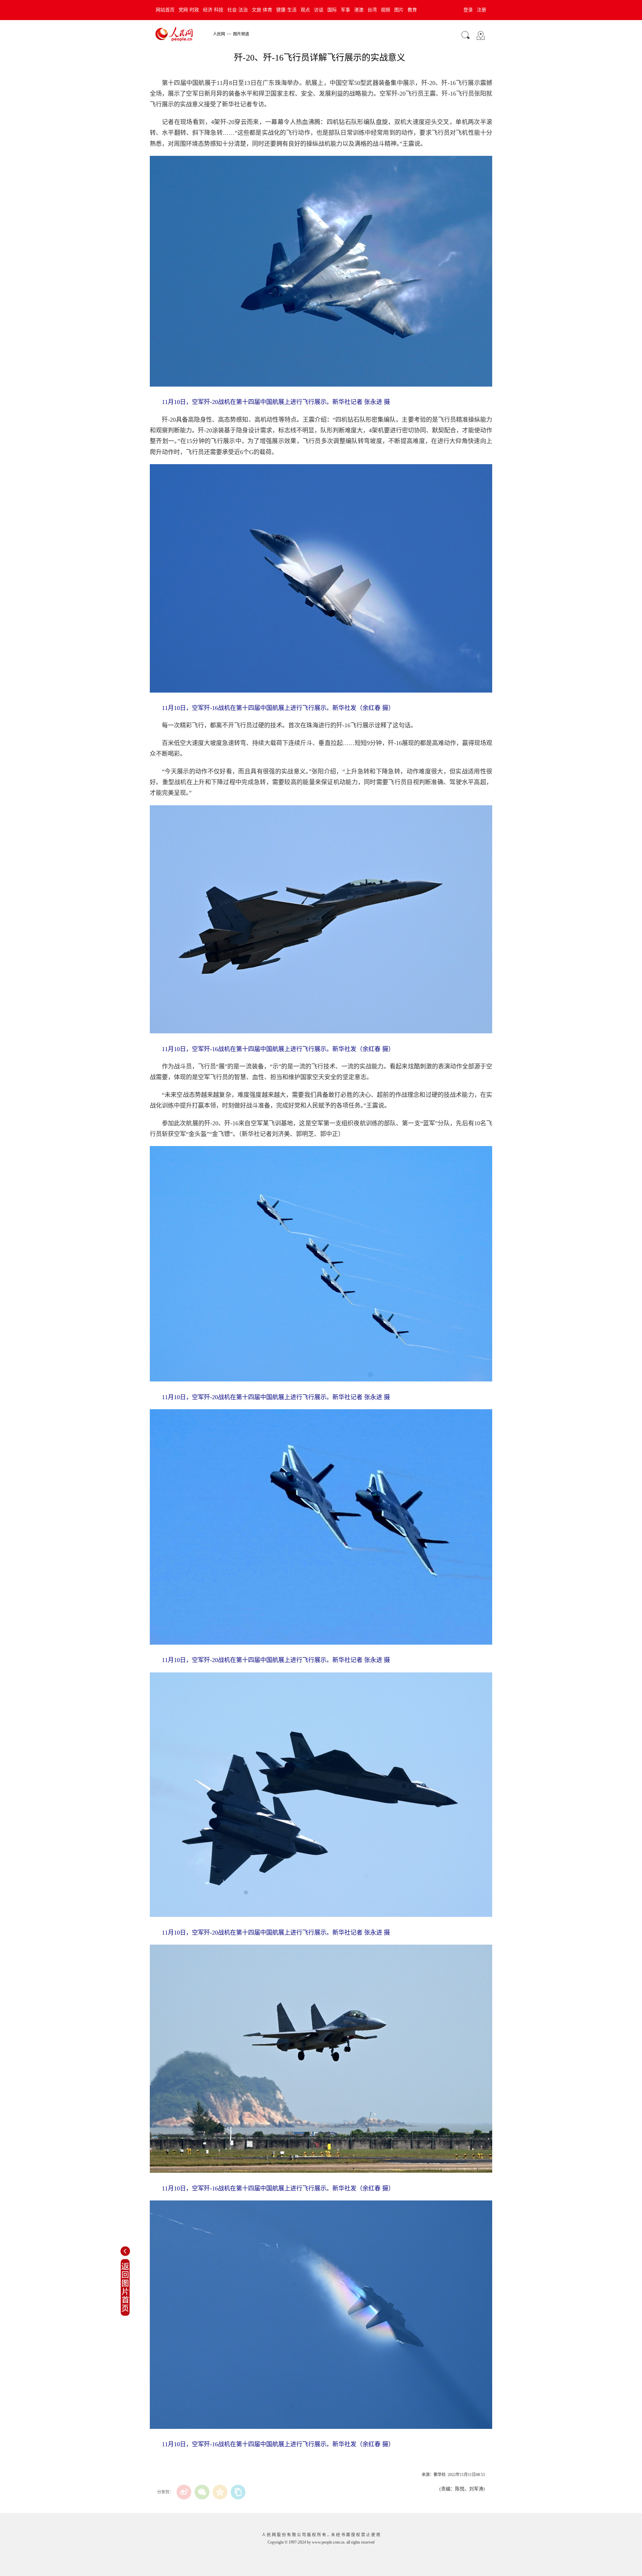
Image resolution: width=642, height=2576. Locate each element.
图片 (399, 10)
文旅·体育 (262, 10)
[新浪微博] (184, 2492)
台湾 (372, 10)
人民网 (219, 34)
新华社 (440, 2475)
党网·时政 (189, 10)
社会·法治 (238, 10)
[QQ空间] (220, 2492)
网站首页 (165, 10)
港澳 (359, 10)
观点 (305, 10)
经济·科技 (213, 10)
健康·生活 (286, 10)
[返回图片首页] (125, 2314)
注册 (481, 10)
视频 (386, 10)
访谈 (319, 10)
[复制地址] (238, 2492)
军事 (345, 10)
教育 (412, 10)
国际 (332, 10)
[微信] (202, 2492)
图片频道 (241, 34)
